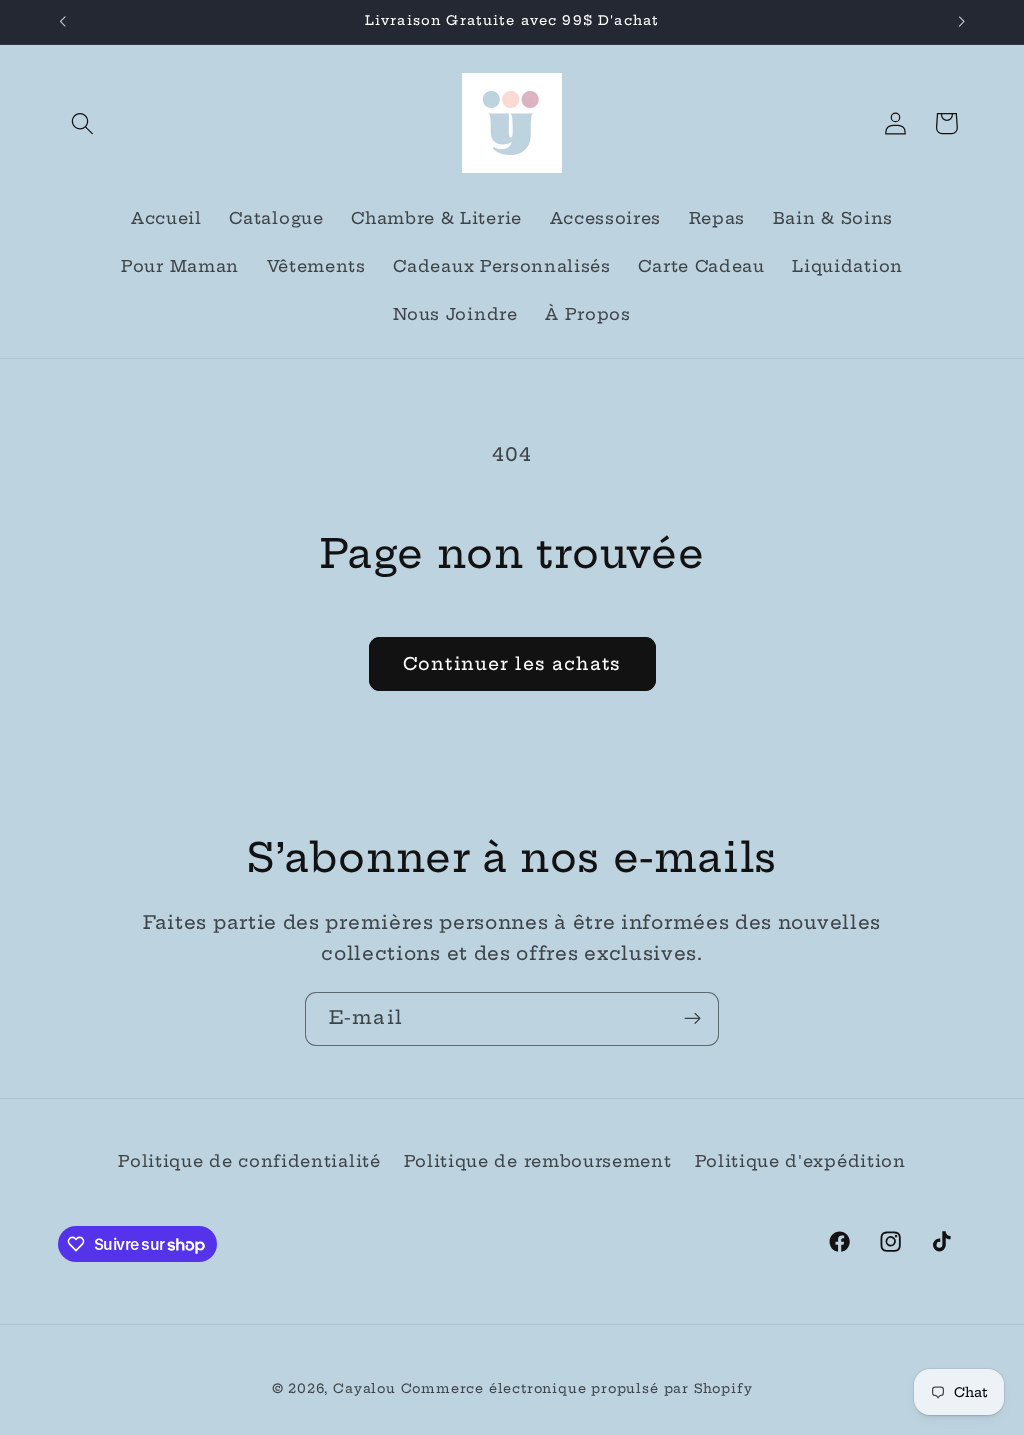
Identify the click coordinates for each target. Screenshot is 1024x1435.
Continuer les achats (512, 664)
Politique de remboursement (538, 1161)
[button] (83, 123)
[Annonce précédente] (62, 22)
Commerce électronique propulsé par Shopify (577, 1388)
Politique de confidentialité (249, 1161)
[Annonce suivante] (962, 22)
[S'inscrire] (692, 1019)
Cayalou (364, 1388)
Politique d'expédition (800, 1161)
